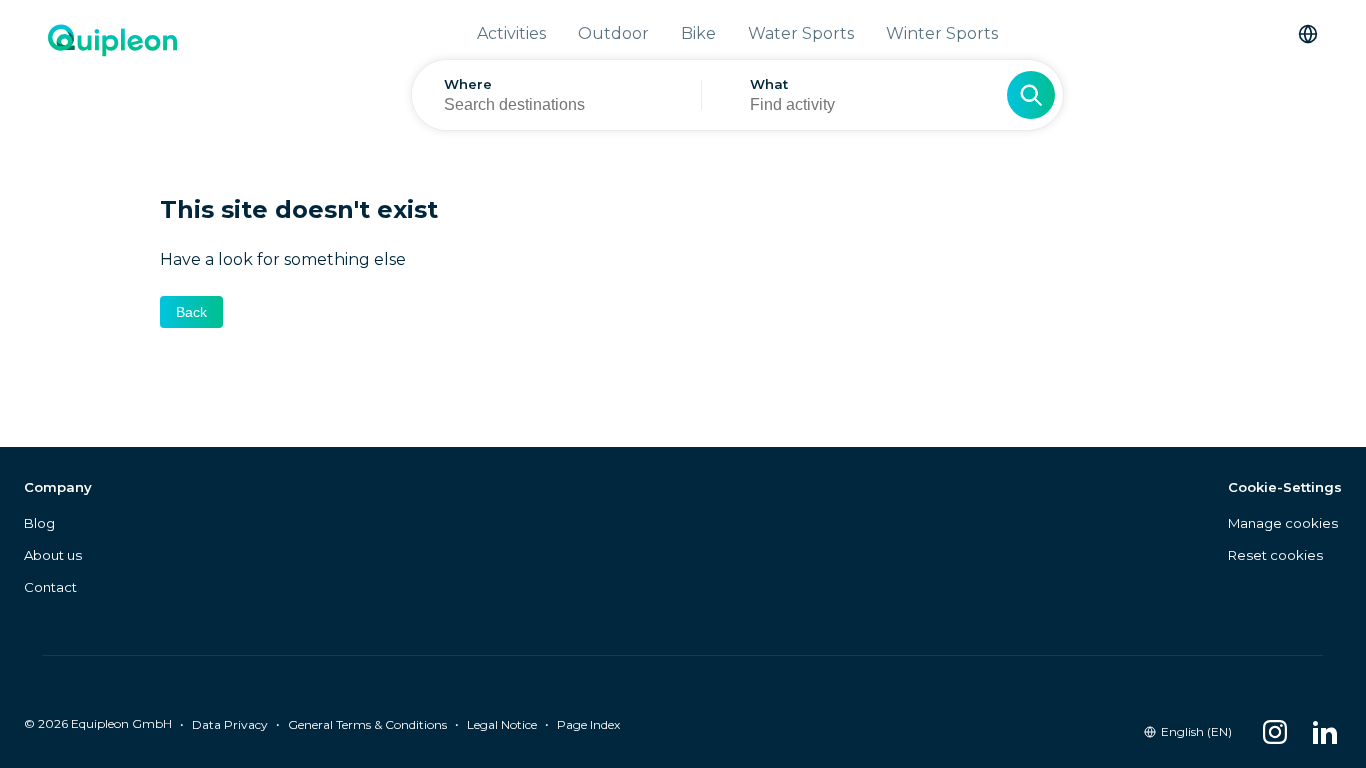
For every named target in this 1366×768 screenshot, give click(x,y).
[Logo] (112, 85)
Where (468, 84)
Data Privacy (230, 724)
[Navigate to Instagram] (1275, 732)
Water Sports (801, 33)
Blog (39, 523)
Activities (511, 33)
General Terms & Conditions (367, 724)
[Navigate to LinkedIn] (1325, 732)
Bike (698, 33)
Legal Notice (502, 724)
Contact (50, 587)
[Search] (1031, 95)
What (769, 84)
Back (191, 312)
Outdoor (613, 33)
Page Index (588, 724)
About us (53, 555)
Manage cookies (1283, 523)
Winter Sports (942, 33)
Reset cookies (1275, 555)
